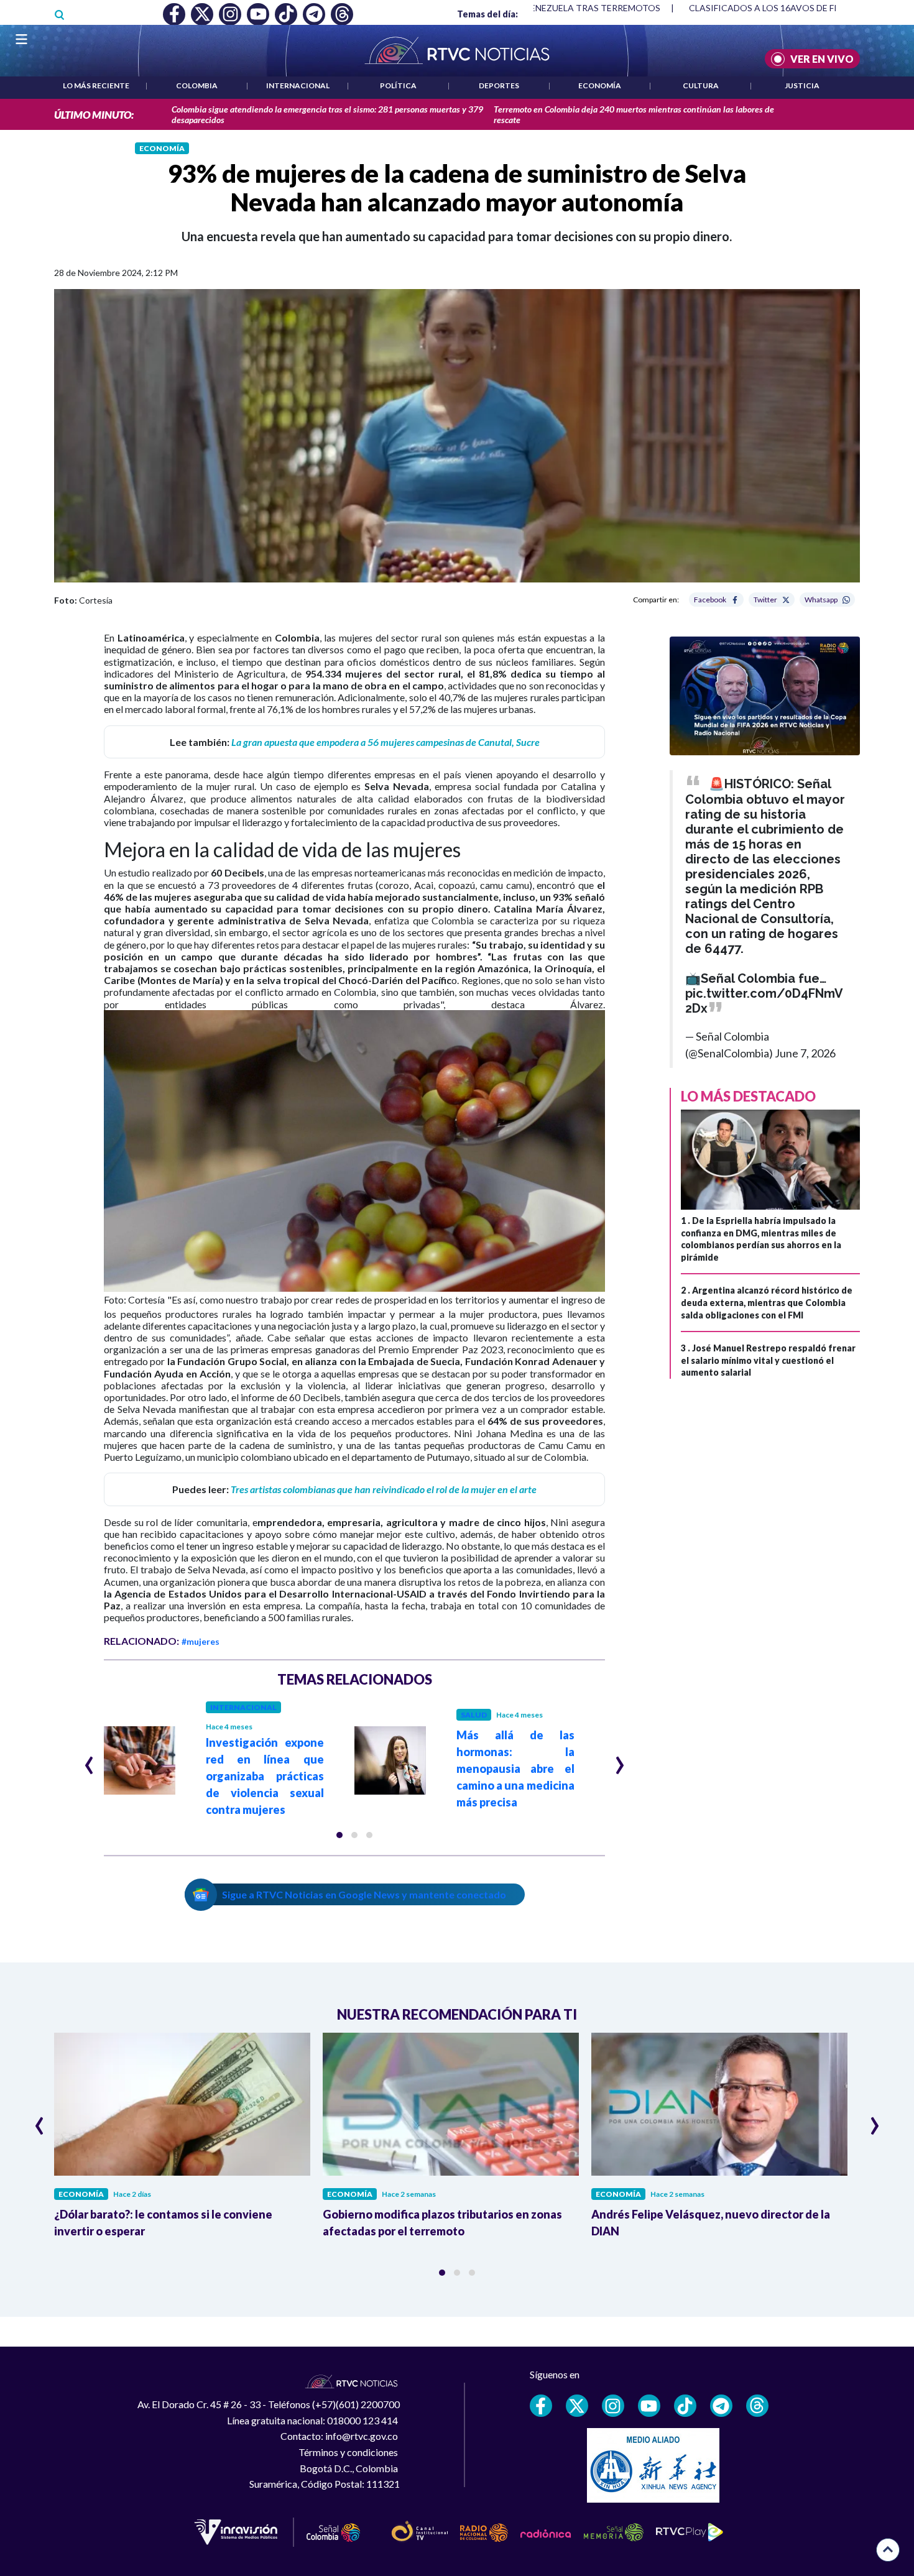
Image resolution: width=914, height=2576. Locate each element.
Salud (474, 1715)
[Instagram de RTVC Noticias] (613, 2406)
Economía (600, 85)
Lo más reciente (96, 85)
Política (398, 85)
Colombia (197, 85)
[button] (339, 1835)
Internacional (298, 85)
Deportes (499, 85)
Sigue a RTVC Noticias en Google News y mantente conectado (364, 1894)
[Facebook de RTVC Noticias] (541, 2406)
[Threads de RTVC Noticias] (757, 2406)
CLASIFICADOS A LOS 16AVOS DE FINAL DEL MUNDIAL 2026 (751, 8)
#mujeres (201, 1641)
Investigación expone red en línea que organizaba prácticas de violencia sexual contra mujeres (265, 1776)
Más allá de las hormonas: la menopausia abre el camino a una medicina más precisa (515, 1769)
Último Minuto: (94, 115)
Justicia (802, 85)
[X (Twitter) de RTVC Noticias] (577, 2406)
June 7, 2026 (805, 1053)
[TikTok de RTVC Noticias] (685, 2406)
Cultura (701, 85)
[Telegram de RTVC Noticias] (721, 2406)
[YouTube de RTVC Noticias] (649, 2406)
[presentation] (89, 1760)
